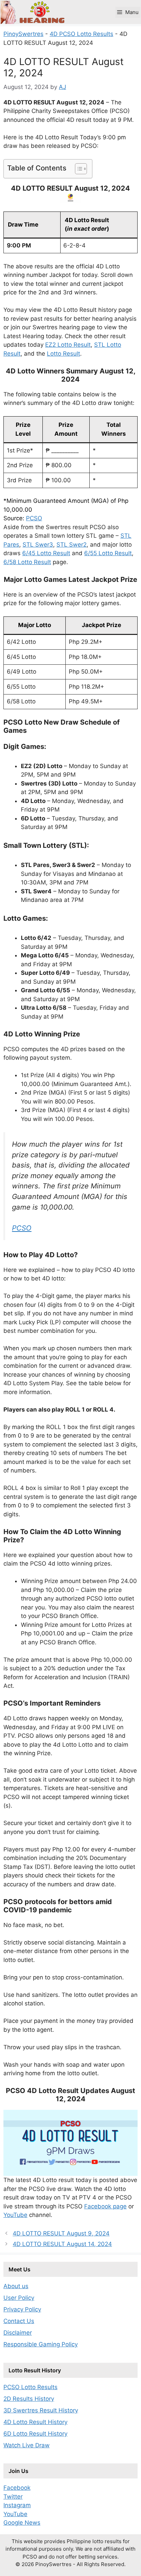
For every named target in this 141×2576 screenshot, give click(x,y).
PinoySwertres (23, 34)
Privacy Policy (22, 2309)
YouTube (15, 2215)
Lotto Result (63, 354)
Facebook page (105, 2206)
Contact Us (19, 2321)
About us (16, 2286)
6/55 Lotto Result (108, 553)
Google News (22, 2523)
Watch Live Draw (27, 2445)
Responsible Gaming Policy (41, 2344)
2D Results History (29, 2399)
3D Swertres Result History (41, 2410)
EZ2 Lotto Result (68, 345)
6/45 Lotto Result (46, 553)
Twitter (13, 2497)
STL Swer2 (72, 545)
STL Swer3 (38, 545)
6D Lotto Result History (35, 2434)
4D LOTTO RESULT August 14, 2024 (62, 2244)
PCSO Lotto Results (30, 2387)
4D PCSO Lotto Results (81, 34)
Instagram (17, 2505)
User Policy (19, 2298)
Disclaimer (18, 2333)
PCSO (34, 518)
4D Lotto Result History (35, 2422)
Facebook (17, 2488)
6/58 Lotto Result (27, 562)
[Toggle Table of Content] (78, 169)
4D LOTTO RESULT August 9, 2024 (61, 2233)
